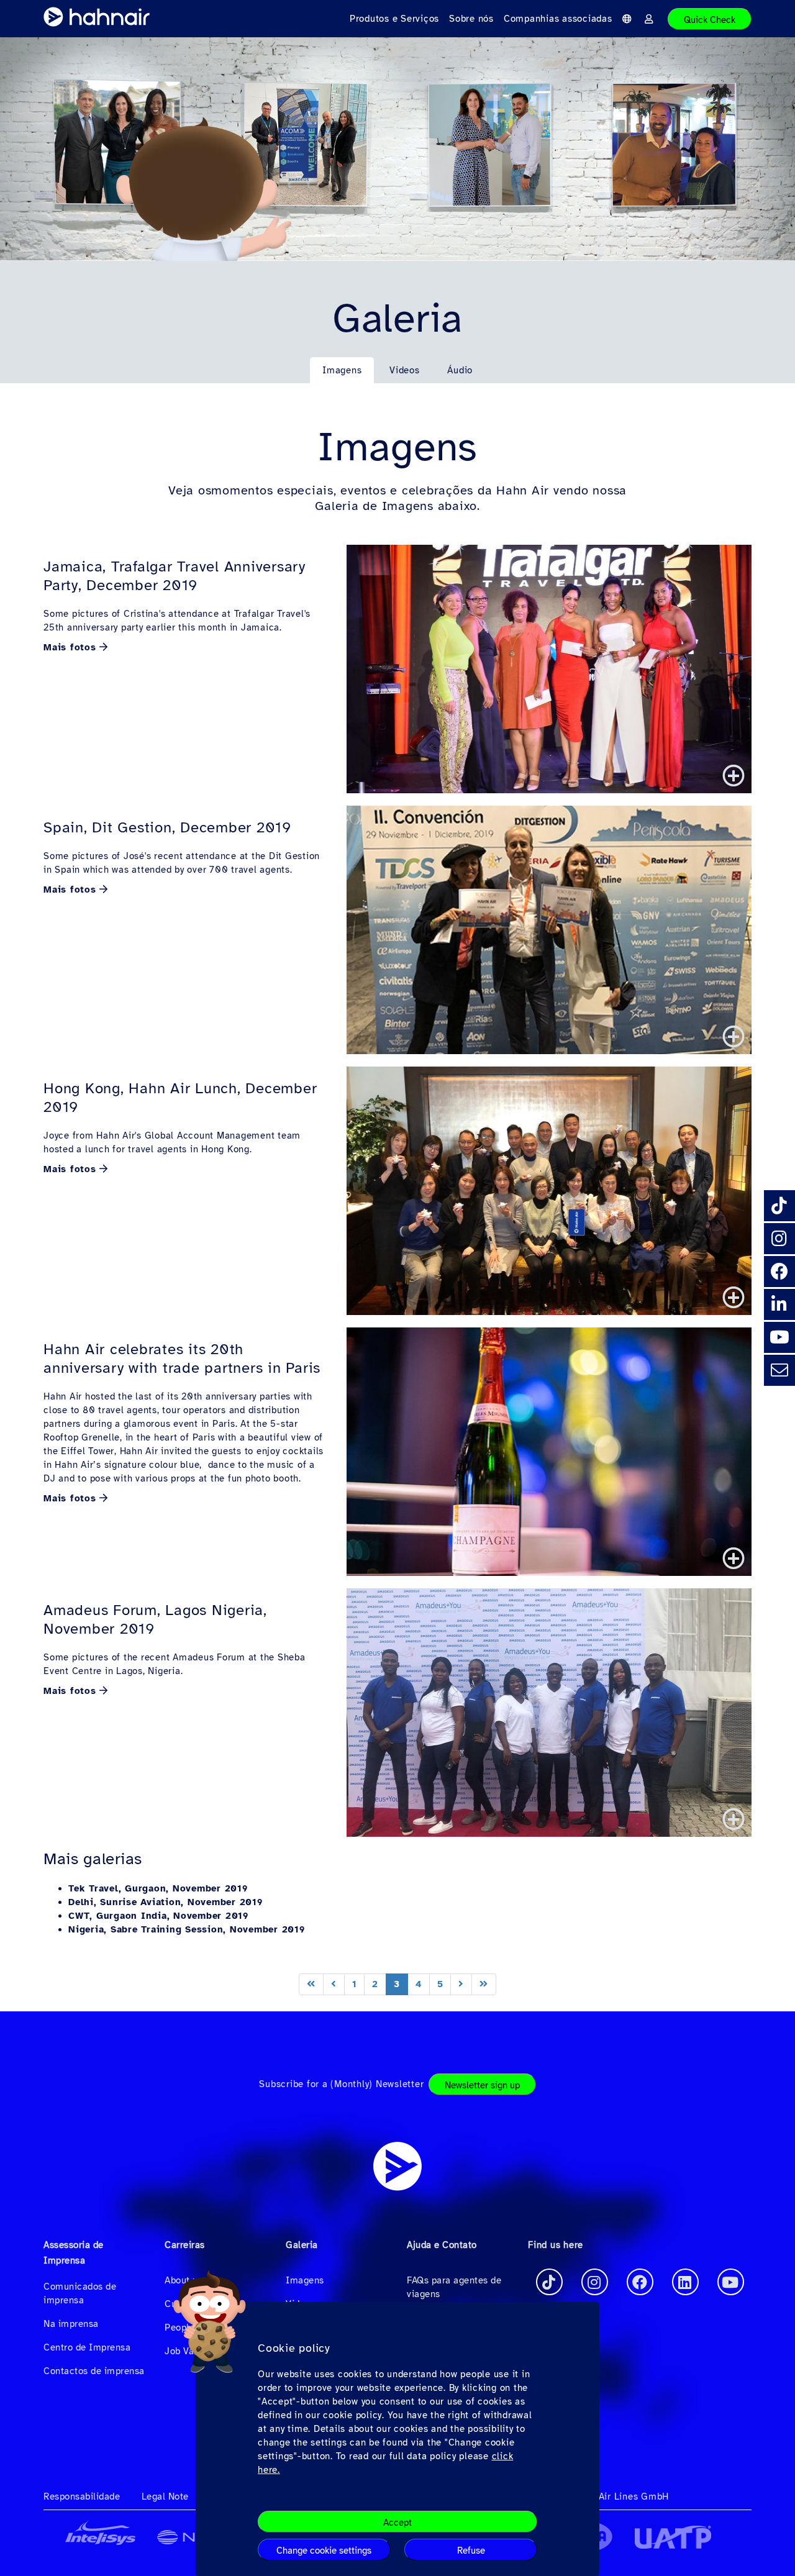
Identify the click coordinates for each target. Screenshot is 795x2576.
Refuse (471, 2551)
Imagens (342, 370)
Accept (397, 2523)
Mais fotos (70, 647)
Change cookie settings (324, 2551)
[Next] (461, 1984)
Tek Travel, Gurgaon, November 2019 (158, 1888)
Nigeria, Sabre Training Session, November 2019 (187, 1929)
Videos (405, 370)
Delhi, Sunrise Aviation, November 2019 (166, 1902)
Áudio (460, 370)
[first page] (311, 1984)
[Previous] (334, 1984)
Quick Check (710, 20)
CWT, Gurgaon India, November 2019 (158, 1916)
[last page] (484, 1984)
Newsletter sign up (482, 2085)
